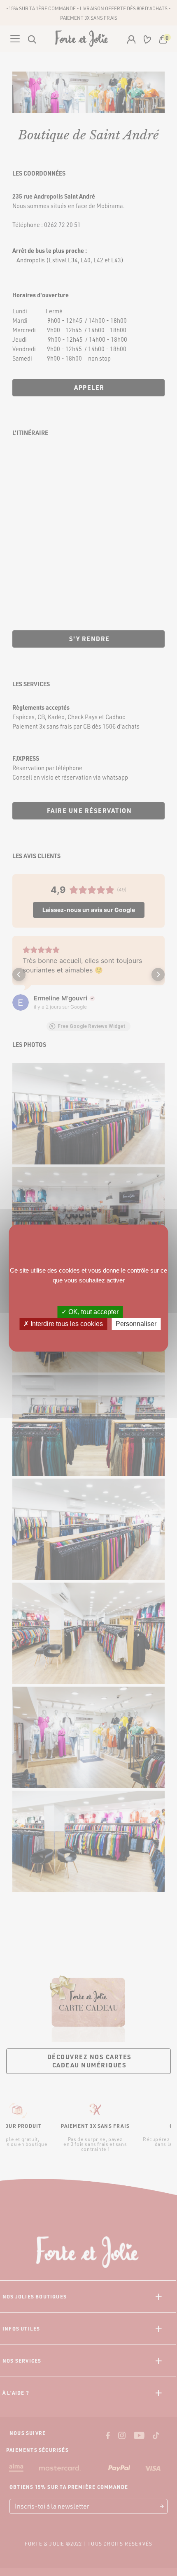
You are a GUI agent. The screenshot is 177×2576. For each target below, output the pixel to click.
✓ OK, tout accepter (90, 1312)
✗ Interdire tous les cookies (63, 1324)
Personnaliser (136, 1324)
